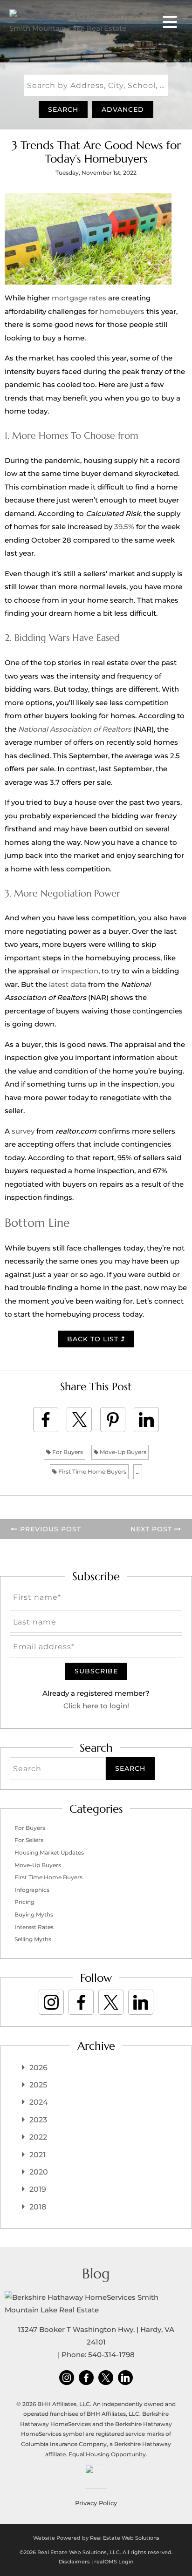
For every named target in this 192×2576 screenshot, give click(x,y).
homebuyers (122, 311)
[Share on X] (79, 1420)
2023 (38, 2120)
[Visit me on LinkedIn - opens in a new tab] (141, 2002)
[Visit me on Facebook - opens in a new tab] (81, 2002)
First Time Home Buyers (92, 1472)
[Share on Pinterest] (113, 1420)
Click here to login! (96, 1706)
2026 (38, 2068)
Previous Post (49, 1529)
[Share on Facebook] (46, 1420)
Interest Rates (34, 1927)
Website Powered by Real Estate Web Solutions (96, 2538)
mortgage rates (79, 298)
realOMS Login (114, 2562)
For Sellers (29, 1840)
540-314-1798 (111, 2355)
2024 (39, 2102)
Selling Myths (33, 1939)
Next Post (152, 1529)
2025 (38, 2085)
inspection (80, 971)
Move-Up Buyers (122, 1452)
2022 (38, 2137)
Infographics (32, 1890)
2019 (38, 2189)
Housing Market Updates (49, 1852)
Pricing (24, 1902)
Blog (96, 2274)
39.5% (124, 527)
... (138, 1472)
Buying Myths (34, 1914)
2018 (38, 2207)
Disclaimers (74, 2562)
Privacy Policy (96, 2503)
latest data (68, 984)
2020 (39, 2172)
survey (23, 1131)
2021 (38, 2155)
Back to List (94, 1339)
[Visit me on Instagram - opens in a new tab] (51, 2002)
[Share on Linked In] (146, 1420)
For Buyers (67, 1452)
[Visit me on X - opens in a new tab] (111, 2002)
